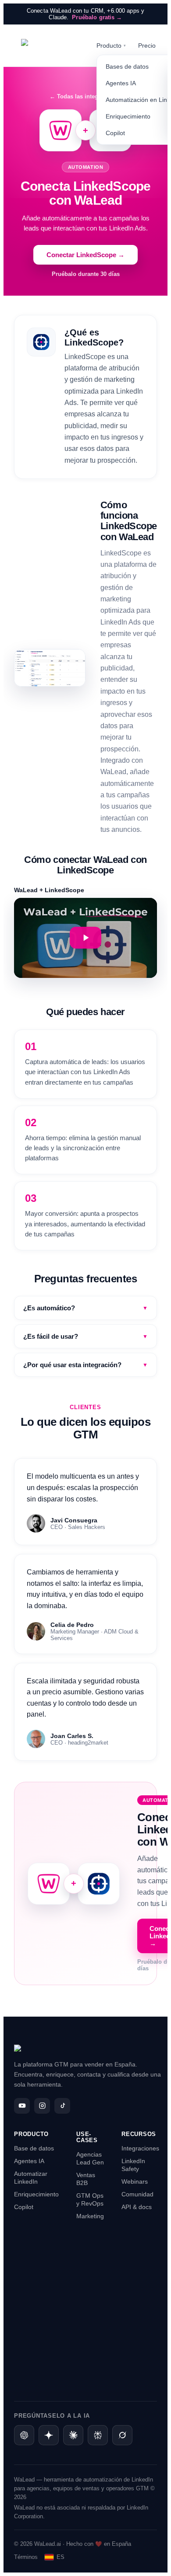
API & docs (137, 2207)
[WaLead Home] (50, 45)
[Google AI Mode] (49, 2435)
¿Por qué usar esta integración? (85, 1365)
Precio (147, 45)
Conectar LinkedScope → (85, 255)
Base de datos (34, 2148)
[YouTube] (22, 2106)
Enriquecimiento (36, 2194)
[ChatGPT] (24, 2435)
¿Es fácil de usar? (85, 1336)
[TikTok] (62, 2106)
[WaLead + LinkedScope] (85, 938)
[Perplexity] (98, 2435)
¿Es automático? (85, 1308)
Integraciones (140, 2148)
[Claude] (73, 2435)
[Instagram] (42, 2106)
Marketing (90, 2216)
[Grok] (122, 2435)
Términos (26, 2557)
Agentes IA (29, 2161)
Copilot (24, 2207)
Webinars (135, 2182)
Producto (111, 45)
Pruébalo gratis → (97, 17)
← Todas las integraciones (85, 96)
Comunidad (137, 2194)
